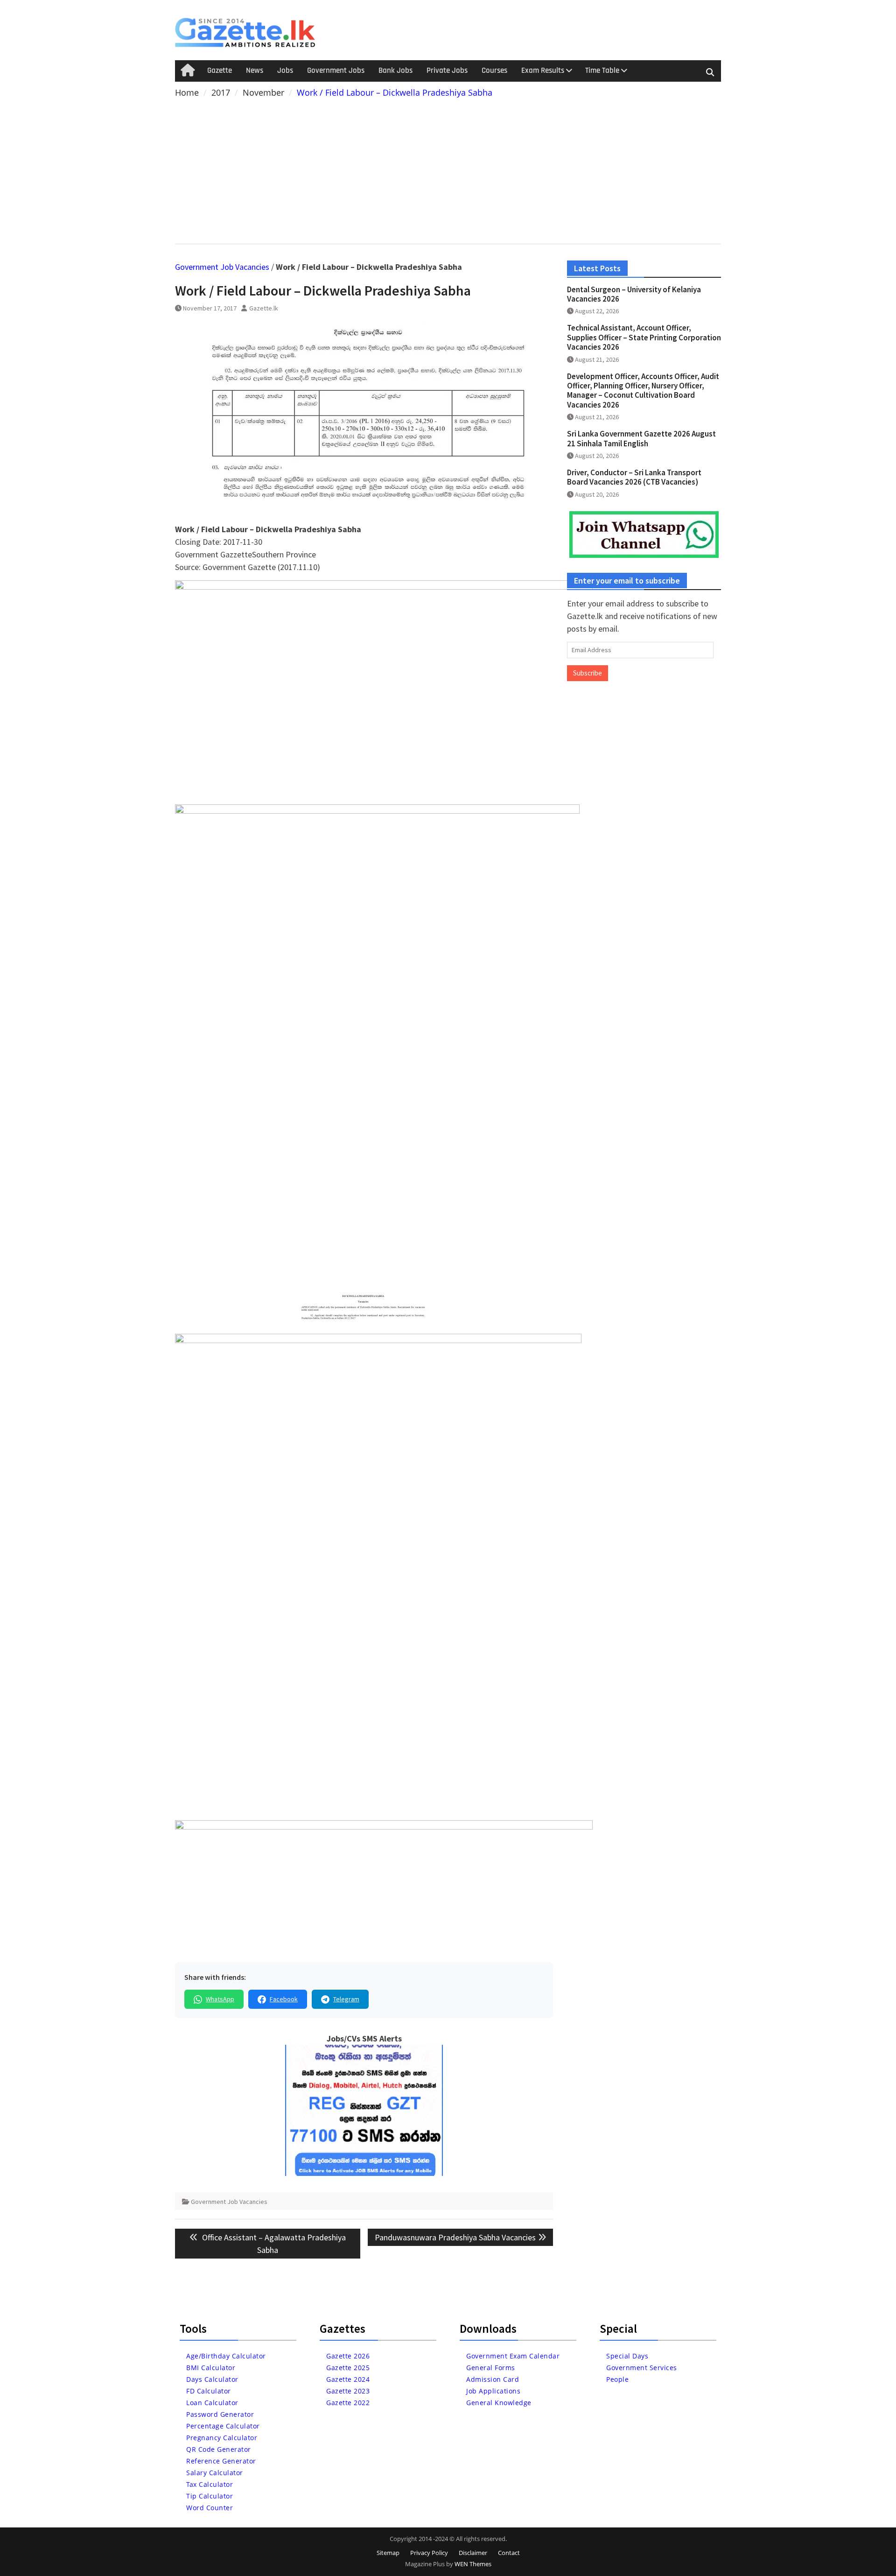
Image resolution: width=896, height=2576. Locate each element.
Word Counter (210, 2508)
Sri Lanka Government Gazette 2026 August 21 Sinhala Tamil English (641, 438)
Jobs (285, 70)
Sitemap (388, 2553)
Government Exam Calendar (513, 2356)
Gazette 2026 (348, 2356)
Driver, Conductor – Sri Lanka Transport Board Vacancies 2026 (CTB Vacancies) (634, 477)
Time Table (602, 70)
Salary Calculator (215, 2473)
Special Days (627, 2356)
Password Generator (220, 2414)
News (255, 70)
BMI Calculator (211, 2368)
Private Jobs (447, 70)
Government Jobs (336, 70)
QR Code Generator (219, 2449)
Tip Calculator (210, 2496)
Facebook (284, 1999)
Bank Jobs (395, 70)
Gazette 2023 (348, 2391)
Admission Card (493, 2379)
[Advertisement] (448, 169)
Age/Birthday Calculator (226, 2356)
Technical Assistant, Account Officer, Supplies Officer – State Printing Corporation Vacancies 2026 (644, 337)
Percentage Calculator (223, 2426)
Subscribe (588, 673)
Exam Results (543, 70)
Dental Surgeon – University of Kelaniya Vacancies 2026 (634, 294)
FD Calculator (209, 2391)
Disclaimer (473, 2553)
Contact (509, 2553)
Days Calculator (212, 2379)
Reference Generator (221, 2461)
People (617, 2379)
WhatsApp (220, 1999)
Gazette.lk (264, 308)
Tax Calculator (210, 2484)
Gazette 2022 (348, 2403)
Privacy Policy (429, 2553)
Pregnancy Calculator (222, 2438)
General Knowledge (499, 2403)
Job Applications (493, 2391)
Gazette (220, 70)
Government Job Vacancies (222, 267)
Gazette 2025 (348, 2368)
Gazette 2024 (348, 2379)
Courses (494, 70)
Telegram (346, 1999)
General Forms (491, 2368)
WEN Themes (473, 2564)
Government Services (642, 2368)
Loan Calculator (212, 2403)
